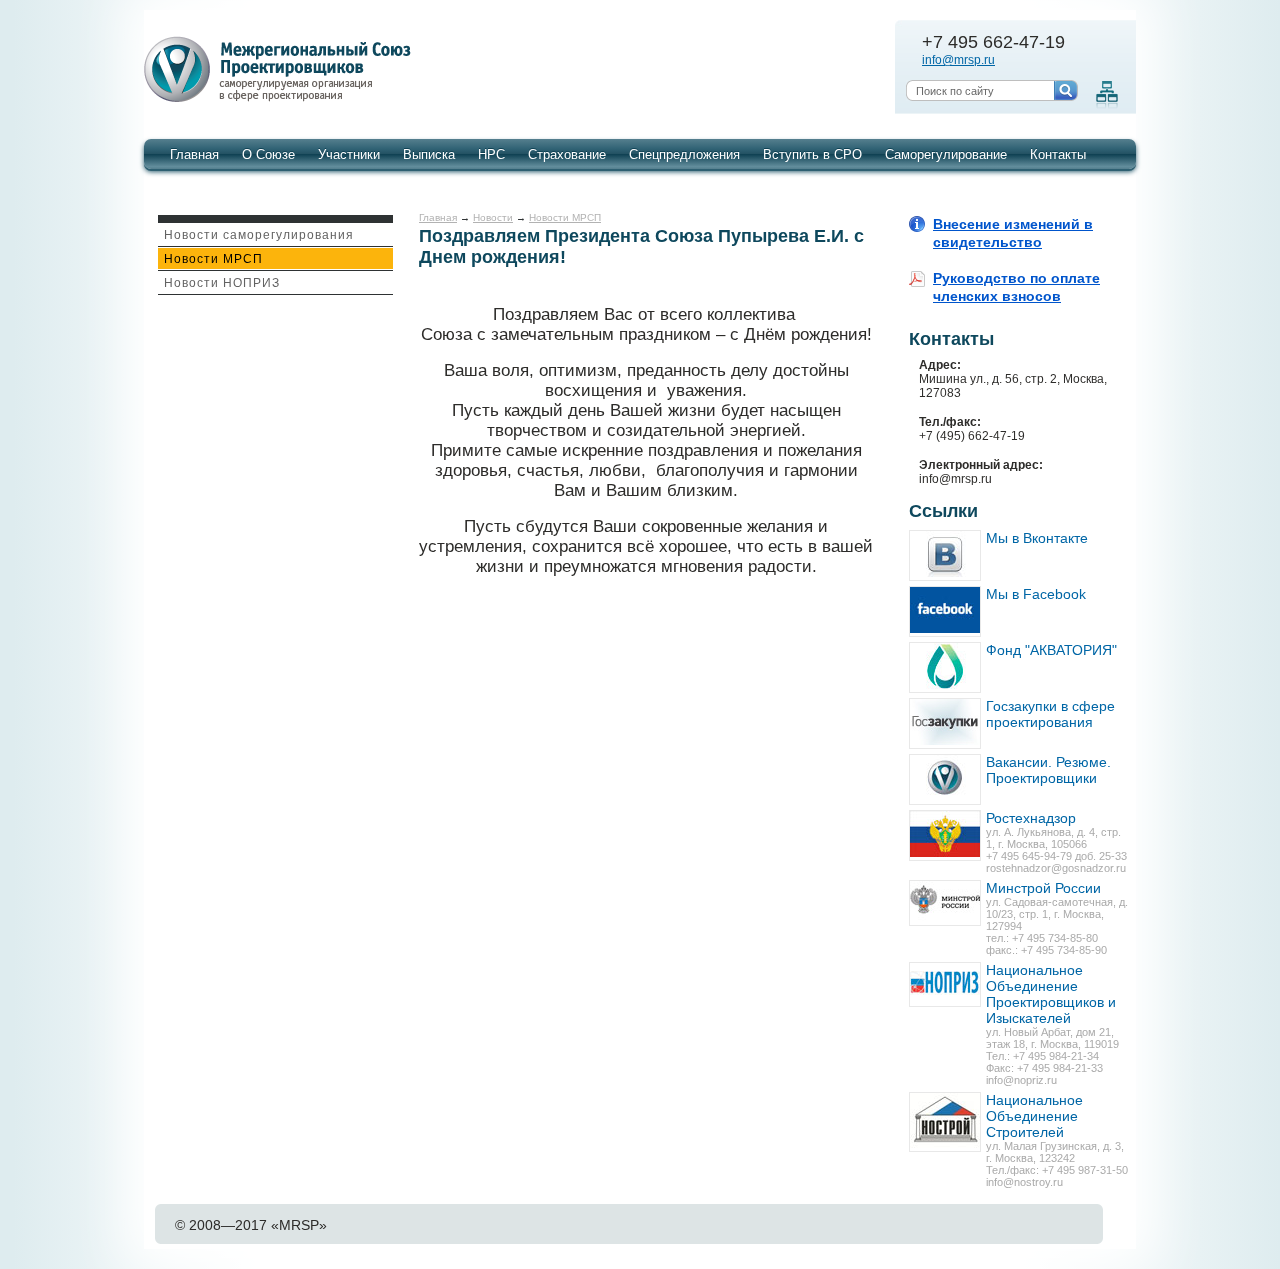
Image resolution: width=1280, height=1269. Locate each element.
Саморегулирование (946, 154)
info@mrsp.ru (958, 60)
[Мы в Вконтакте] (945, 555)
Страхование (567, 154)
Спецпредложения (684, 154)
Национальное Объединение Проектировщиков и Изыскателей (1051, 994)
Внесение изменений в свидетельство (1013, 233)
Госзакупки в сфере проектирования (1050, 714)
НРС (491, 154)
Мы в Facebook (1036, 594)
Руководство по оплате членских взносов (1016, 287)
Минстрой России (1043, 888)
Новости (493, 217)
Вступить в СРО (812, 154)
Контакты (1058, 154)
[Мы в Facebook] (945, 611)
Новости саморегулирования (259, 235)
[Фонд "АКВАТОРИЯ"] (945, 667)
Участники (349, 154)
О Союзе (268, 154)
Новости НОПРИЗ (222, 283)
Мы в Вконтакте (1037, 538)
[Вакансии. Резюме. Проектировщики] (945, 779)
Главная (194, 154)
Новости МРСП (213, 259)
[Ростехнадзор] (945, 835)
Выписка (429, 154)
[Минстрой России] (945, 903)
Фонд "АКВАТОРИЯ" (1051, 650)
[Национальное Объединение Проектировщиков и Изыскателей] (945, 984)
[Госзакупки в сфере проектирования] (945, 723)
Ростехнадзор (1031, 818)
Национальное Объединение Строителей (1034, 1116)
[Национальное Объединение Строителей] (945, 1122)
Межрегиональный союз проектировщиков (280, 70)
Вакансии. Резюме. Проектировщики (1048, 770)
